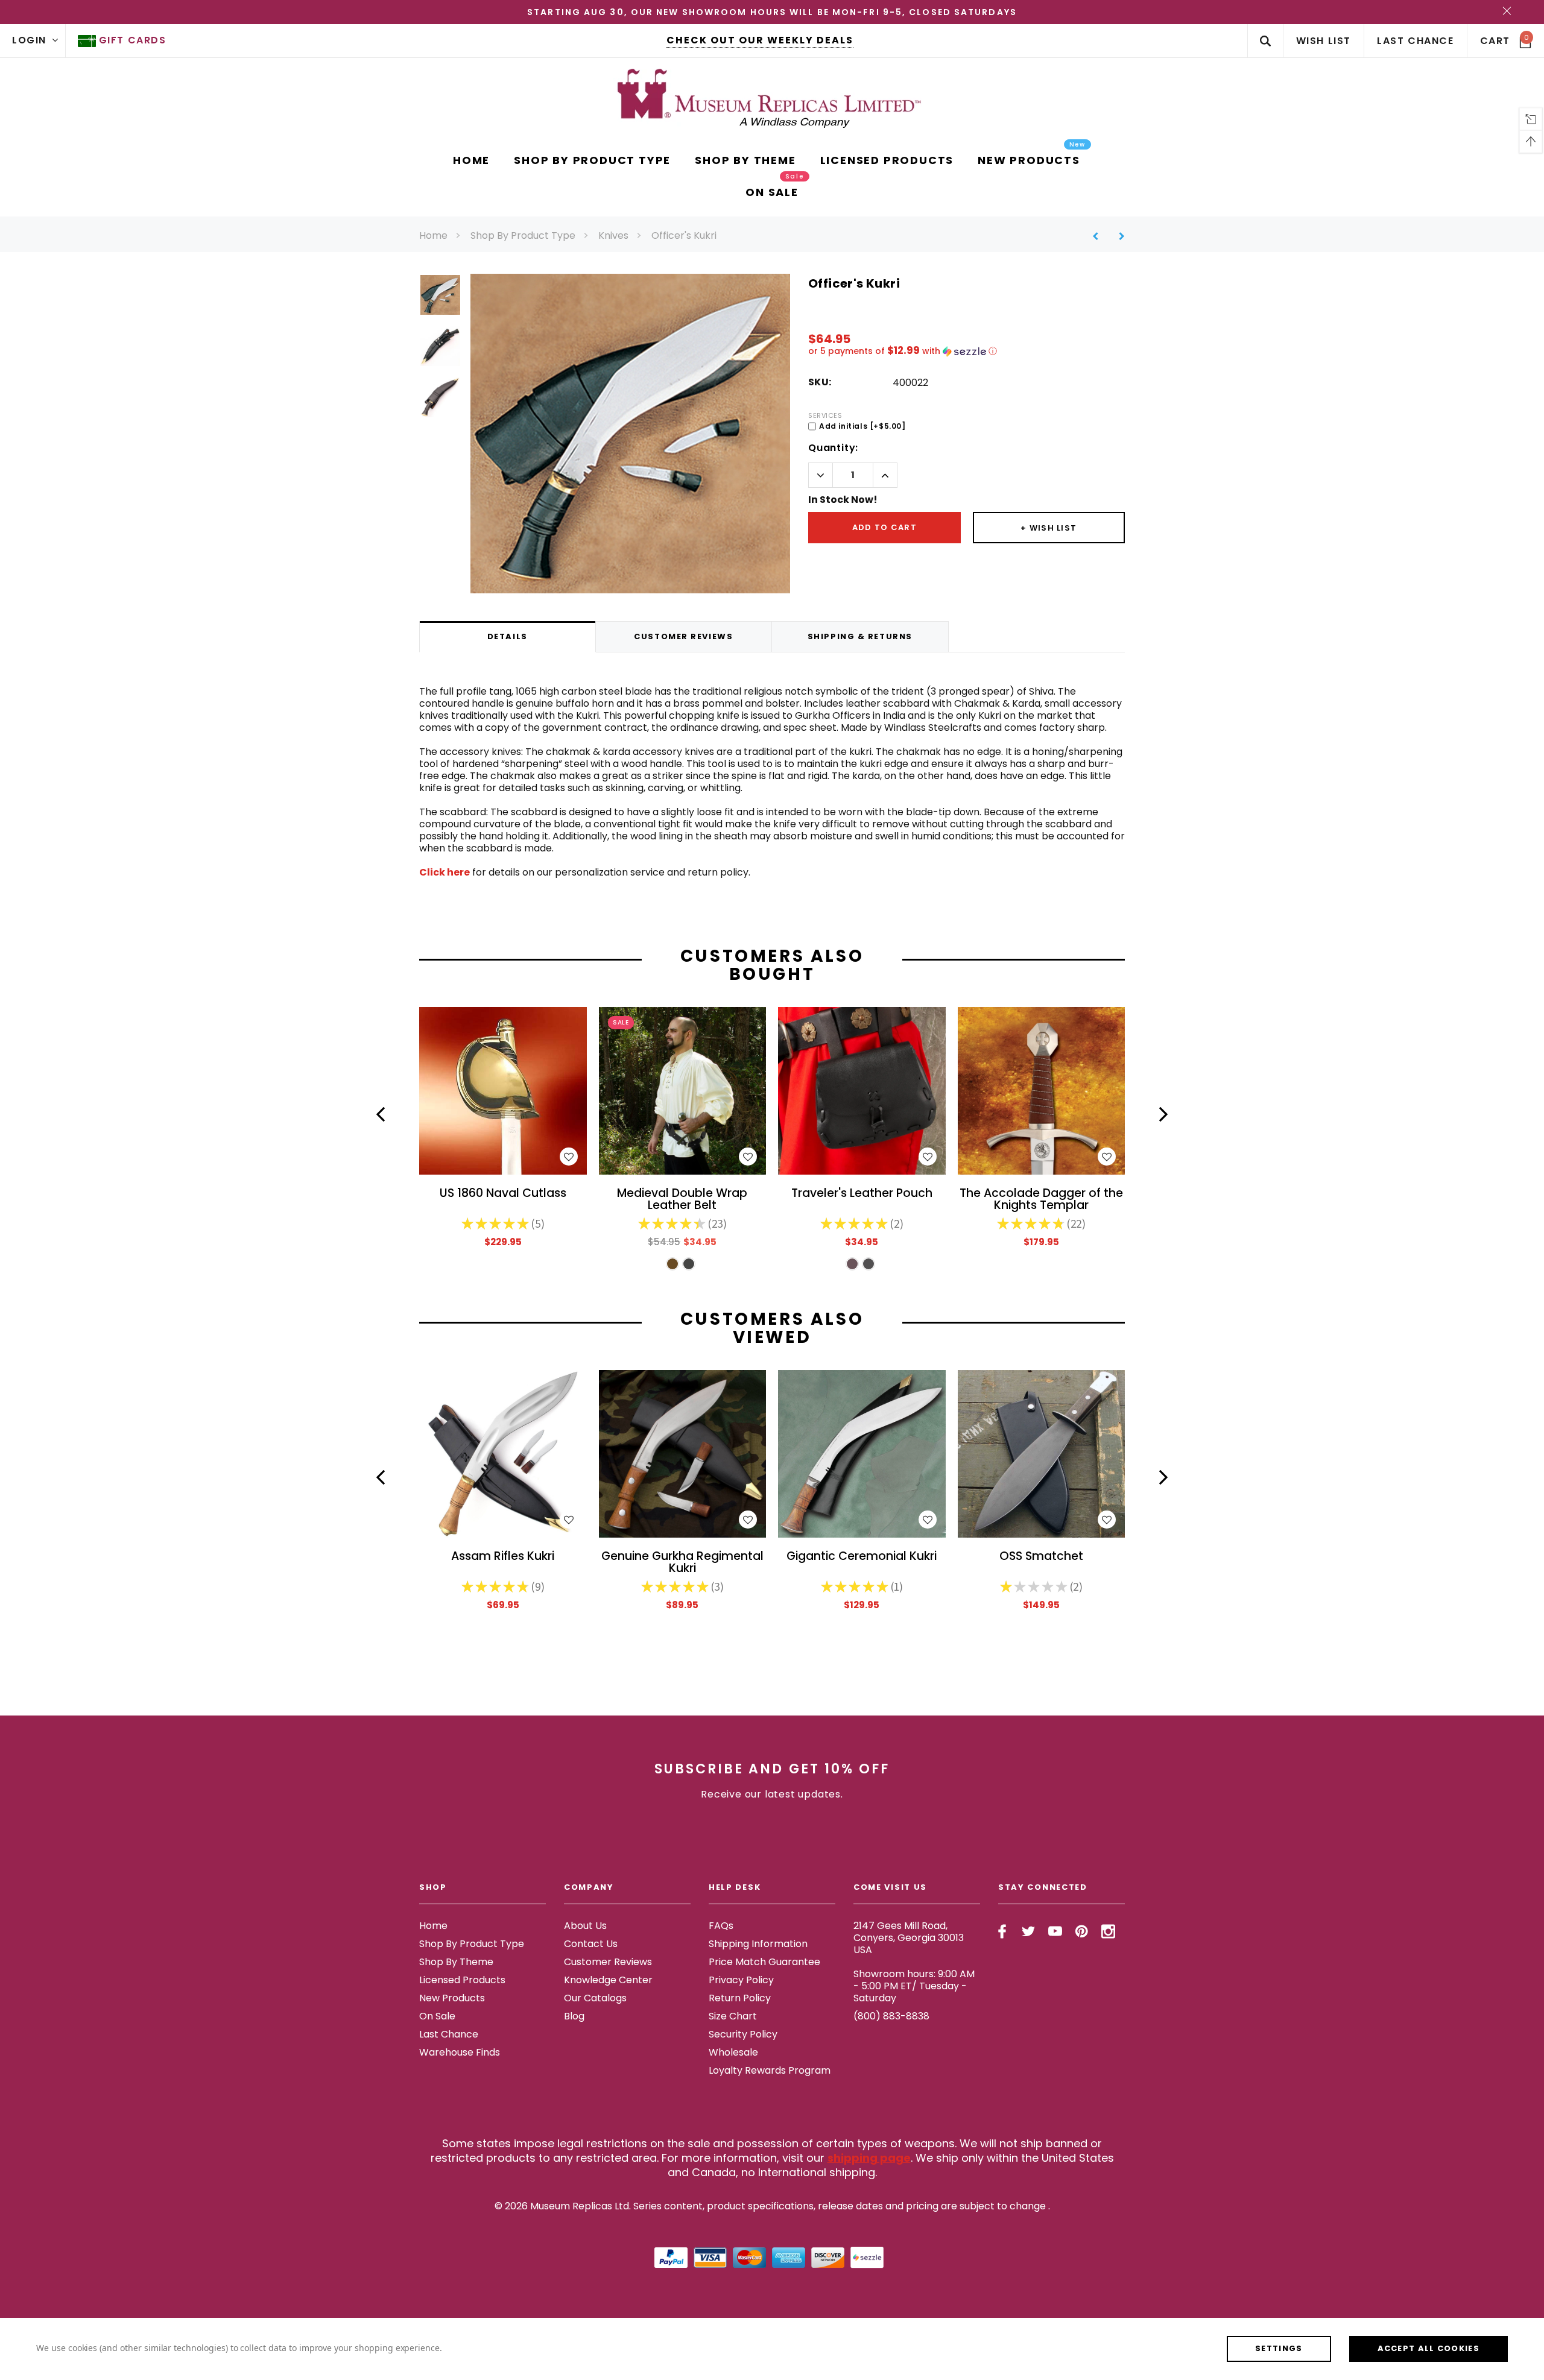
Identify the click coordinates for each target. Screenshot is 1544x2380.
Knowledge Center (608, 1980)
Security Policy (743, 2034)
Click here (445, 872)
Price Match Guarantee (764, 1962)
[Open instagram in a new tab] (1108, 1931)
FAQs (721, 1926)
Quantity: (833, 448)
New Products (452, 1998)
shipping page (869, 2158)
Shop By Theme (456, 1962)
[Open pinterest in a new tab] (1082, 1931)
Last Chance (449, 2034)
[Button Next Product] (1117, 236)
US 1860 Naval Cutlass (503, 1194)
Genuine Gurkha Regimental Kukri (682, 1563)
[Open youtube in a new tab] (1055, 1931)
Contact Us (591, 1944)
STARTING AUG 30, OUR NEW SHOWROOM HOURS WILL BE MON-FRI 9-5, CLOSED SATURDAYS (772, 12)
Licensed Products (462, 1980)
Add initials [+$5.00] (862, 426)
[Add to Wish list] (569, 1157)
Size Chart (733, 2016)
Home (433, 235)
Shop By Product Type (523, 235)
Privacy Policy (741, 1980)
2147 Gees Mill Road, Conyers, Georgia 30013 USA (909, 1938)
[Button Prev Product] (1100, 236)
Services (825, 415)
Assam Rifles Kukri (503, 1557)
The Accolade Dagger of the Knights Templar (1041, 1200)
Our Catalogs (595, 1998)
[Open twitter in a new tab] (1029, 1931)
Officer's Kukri (684, 235)
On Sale (437, 2016)
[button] (967, 351)
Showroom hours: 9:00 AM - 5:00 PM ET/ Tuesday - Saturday (914, 1986)
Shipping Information (758, 1944)
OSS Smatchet (1041, 1557)
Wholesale (733, 2052)
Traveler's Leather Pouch (862, 1194)
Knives (613, 235)
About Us (585, 1926)
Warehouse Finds (460, 2052)
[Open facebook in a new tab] (1002, 1931)
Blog (574, 2016)
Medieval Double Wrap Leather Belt (682, 1200)
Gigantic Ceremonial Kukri (862, 1557)
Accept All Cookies (1429, 2348)
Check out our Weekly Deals (760, 40)
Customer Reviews (608, 1962)
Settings (1279, 2348)
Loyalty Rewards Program (770, 2070)
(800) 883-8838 (891, 2016)
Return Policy (740, 1998)
